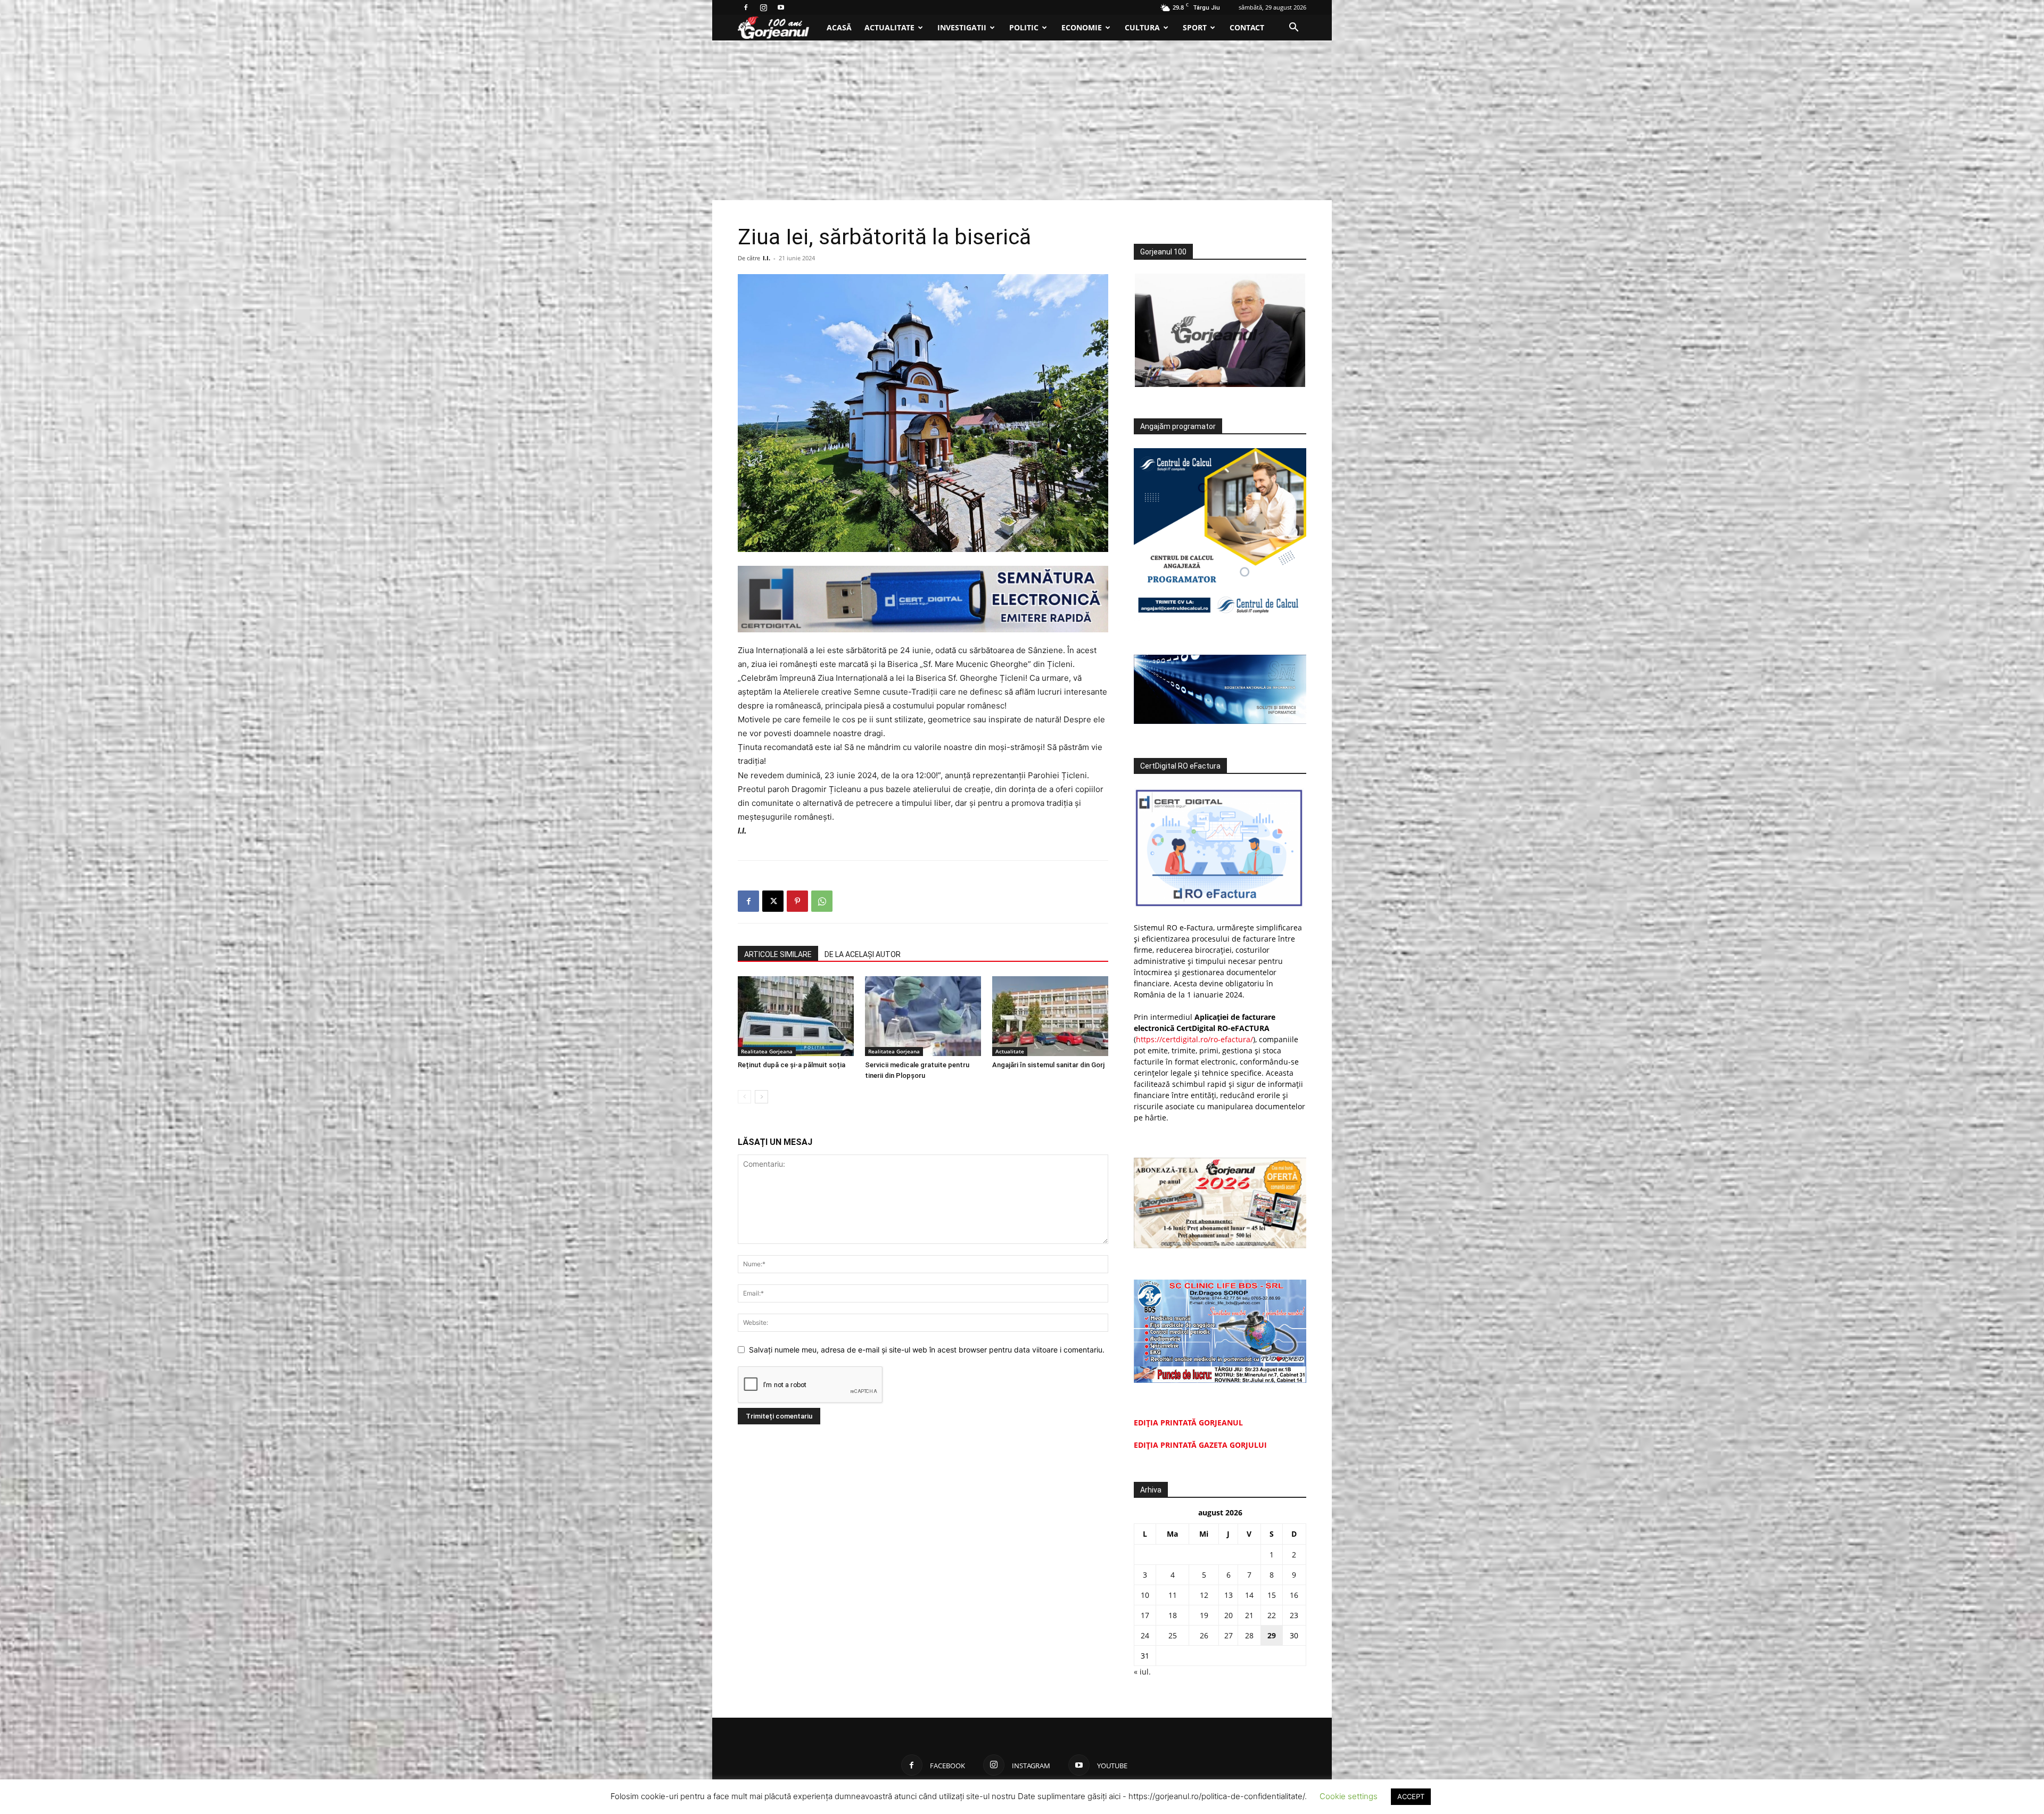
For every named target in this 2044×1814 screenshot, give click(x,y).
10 (1145, 1595)
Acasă (839, 27)
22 (1272, 1615)
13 (1229, 1595)
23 (1294, 1615)
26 (1204, 1635)
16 (1294, 1595)
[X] (773, 901)
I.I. (767, 258)
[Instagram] (763, 7)
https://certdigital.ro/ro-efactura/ (1194, 1039)
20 (1229, 1615)
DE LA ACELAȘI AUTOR (863, 954)
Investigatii (962, 27)
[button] (1293, 28)
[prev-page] (744, 1097)
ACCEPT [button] (1411, 1796)
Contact (1247, 27)
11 (1173, 1595)
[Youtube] (781, 7)
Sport (1195, 27)
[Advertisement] (1022, 120)
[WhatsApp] (822, 901)
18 (1173, 1615)
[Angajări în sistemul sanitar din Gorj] (1050, 1016)
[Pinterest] (797, 901)
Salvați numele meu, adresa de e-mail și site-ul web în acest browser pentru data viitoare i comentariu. (927, 1350)
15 (1272, 1595)
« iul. (1142, 1672)
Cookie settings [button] (1349, 1796)
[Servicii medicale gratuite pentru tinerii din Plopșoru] (923, 1016)
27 (1229, 1635)
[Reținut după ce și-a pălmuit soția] (796, 1016)
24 (1145, 1635)
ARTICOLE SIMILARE (778, 954)
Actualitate (889, 27)
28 (1249, 1635)
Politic (1024, 27)
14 (1249, 1595)
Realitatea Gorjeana (767, 1051)
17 (1145, 1615)
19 (1204, 1615)
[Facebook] (746, 7)
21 (1249, 1615)
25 (1173, 1635)
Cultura (1142, 27)
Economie (1082, 27)
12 (1204, 1595)
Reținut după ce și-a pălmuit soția (792, 1065)
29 (1272, 1635)
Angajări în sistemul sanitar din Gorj (1048, 1065)
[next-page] (761, 1097)
